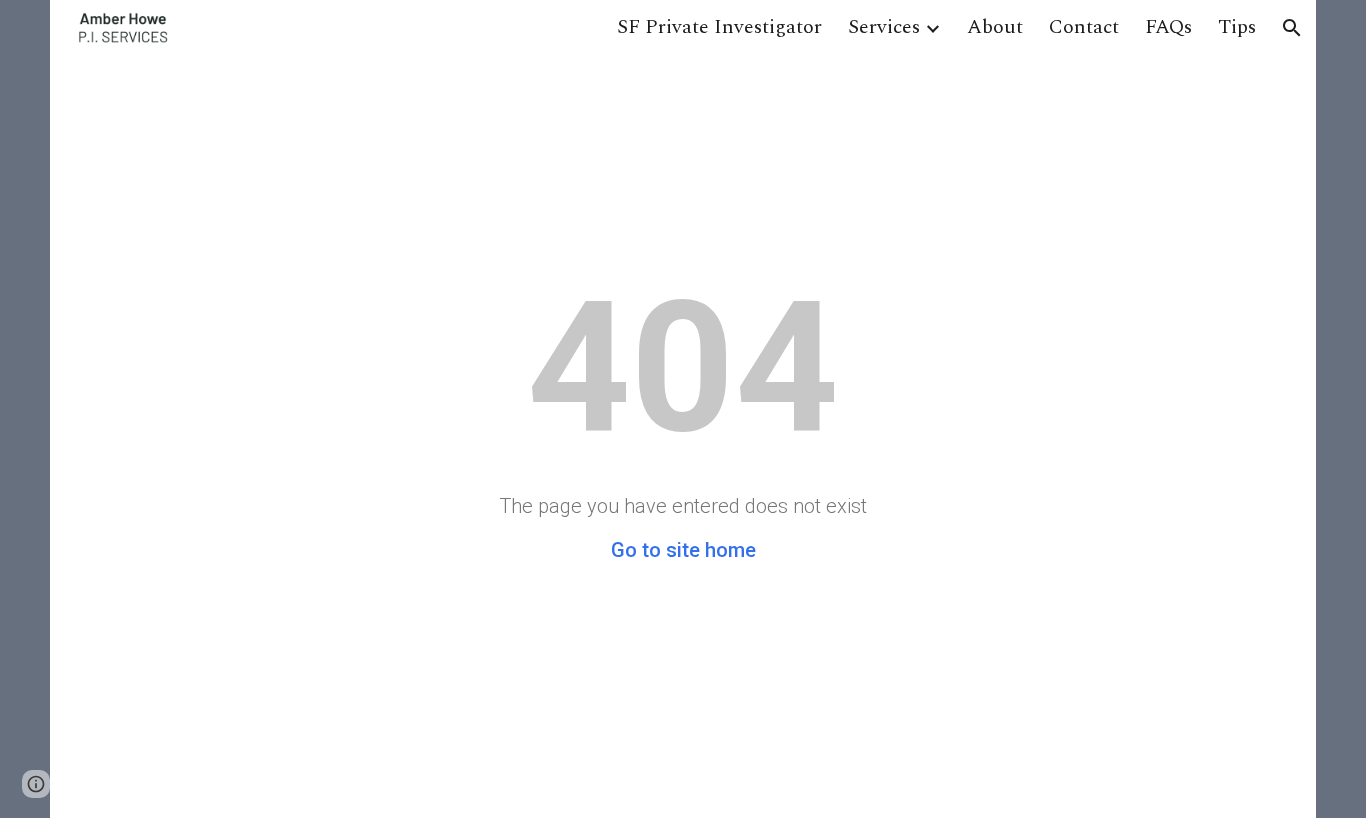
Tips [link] (1237, 27)
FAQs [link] (1168, 27)
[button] (1292, 28)
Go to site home (683, 550)
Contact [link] (1084, 27)
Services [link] (884, 27)
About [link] (995, 27)
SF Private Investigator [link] (719, 27)
